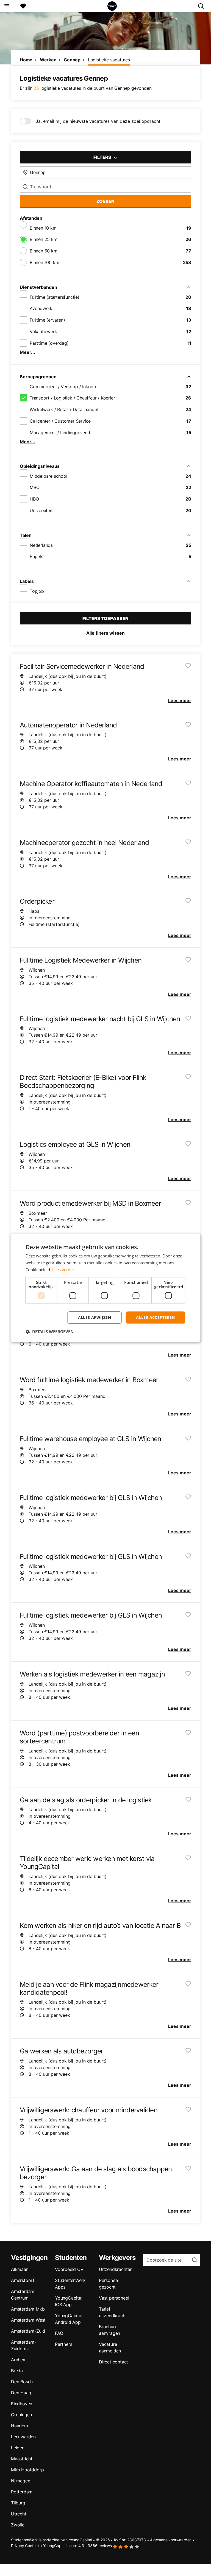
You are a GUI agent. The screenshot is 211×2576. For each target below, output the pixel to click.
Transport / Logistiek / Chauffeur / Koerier (72, 398)
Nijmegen (20, 2481)
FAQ (59, 2333)
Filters (103, 157)
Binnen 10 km (43, 228)
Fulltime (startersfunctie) (55, 297)
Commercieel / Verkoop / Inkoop (63, 387)
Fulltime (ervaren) (47, 320)
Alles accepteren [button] (155, 1317)
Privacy (18, 2546)
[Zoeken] (203, 6)
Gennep (72, 60)
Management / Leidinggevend (60, 433)
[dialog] (105, 1288)
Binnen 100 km (44, 262)
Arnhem (19, 2360)
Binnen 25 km (44, 239)
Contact (32, 2546)
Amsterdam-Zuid (28, 2331)
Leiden (18, 2448)
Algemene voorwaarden (171, 2540)
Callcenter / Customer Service (60, 421)
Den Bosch (22, 2382)
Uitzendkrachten (116, 2269)
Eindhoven (22, 2404)
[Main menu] (6, 6)
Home (26, 60)
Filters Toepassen (105, 618)
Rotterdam (22, 2492)
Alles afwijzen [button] (95, 1317)
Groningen (21, 2415)
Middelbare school (48, 476)
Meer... (27, 352)
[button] (50, 1332)
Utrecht (19, 2514)
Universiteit (41, 510)
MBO (34, 487)
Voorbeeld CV (69, 2269)
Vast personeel (114, 2298)
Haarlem (20, 2426)
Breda (17, 2371)
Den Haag (21, 2393)
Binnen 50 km (44, 251)
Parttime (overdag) (49, 343)
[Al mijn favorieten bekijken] (23, 6)
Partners (63, 2344)
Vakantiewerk (43, 331)
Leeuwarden (23, 2437)
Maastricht (22, 2459)
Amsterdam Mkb (28, 2309)
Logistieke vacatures (109, 60)
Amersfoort (23, 2280)
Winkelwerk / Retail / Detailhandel (64, 409)
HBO (34, 499)
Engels (36, 556)
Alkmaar (19, 2269)
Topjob (37, 591)
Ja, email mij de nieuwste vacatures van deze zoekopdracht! (99, 121)
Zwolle (18, 2525)
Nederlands (41, 545)
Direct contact (113, 2362)
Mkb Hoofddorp (27, 2470)
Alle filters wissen (105, 633)
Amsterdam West (28, 2320)
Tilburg (18, 2503)
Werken (48, 60)
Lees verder (63, 1270)
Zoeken (105, 201)
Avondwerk (41, 308)
